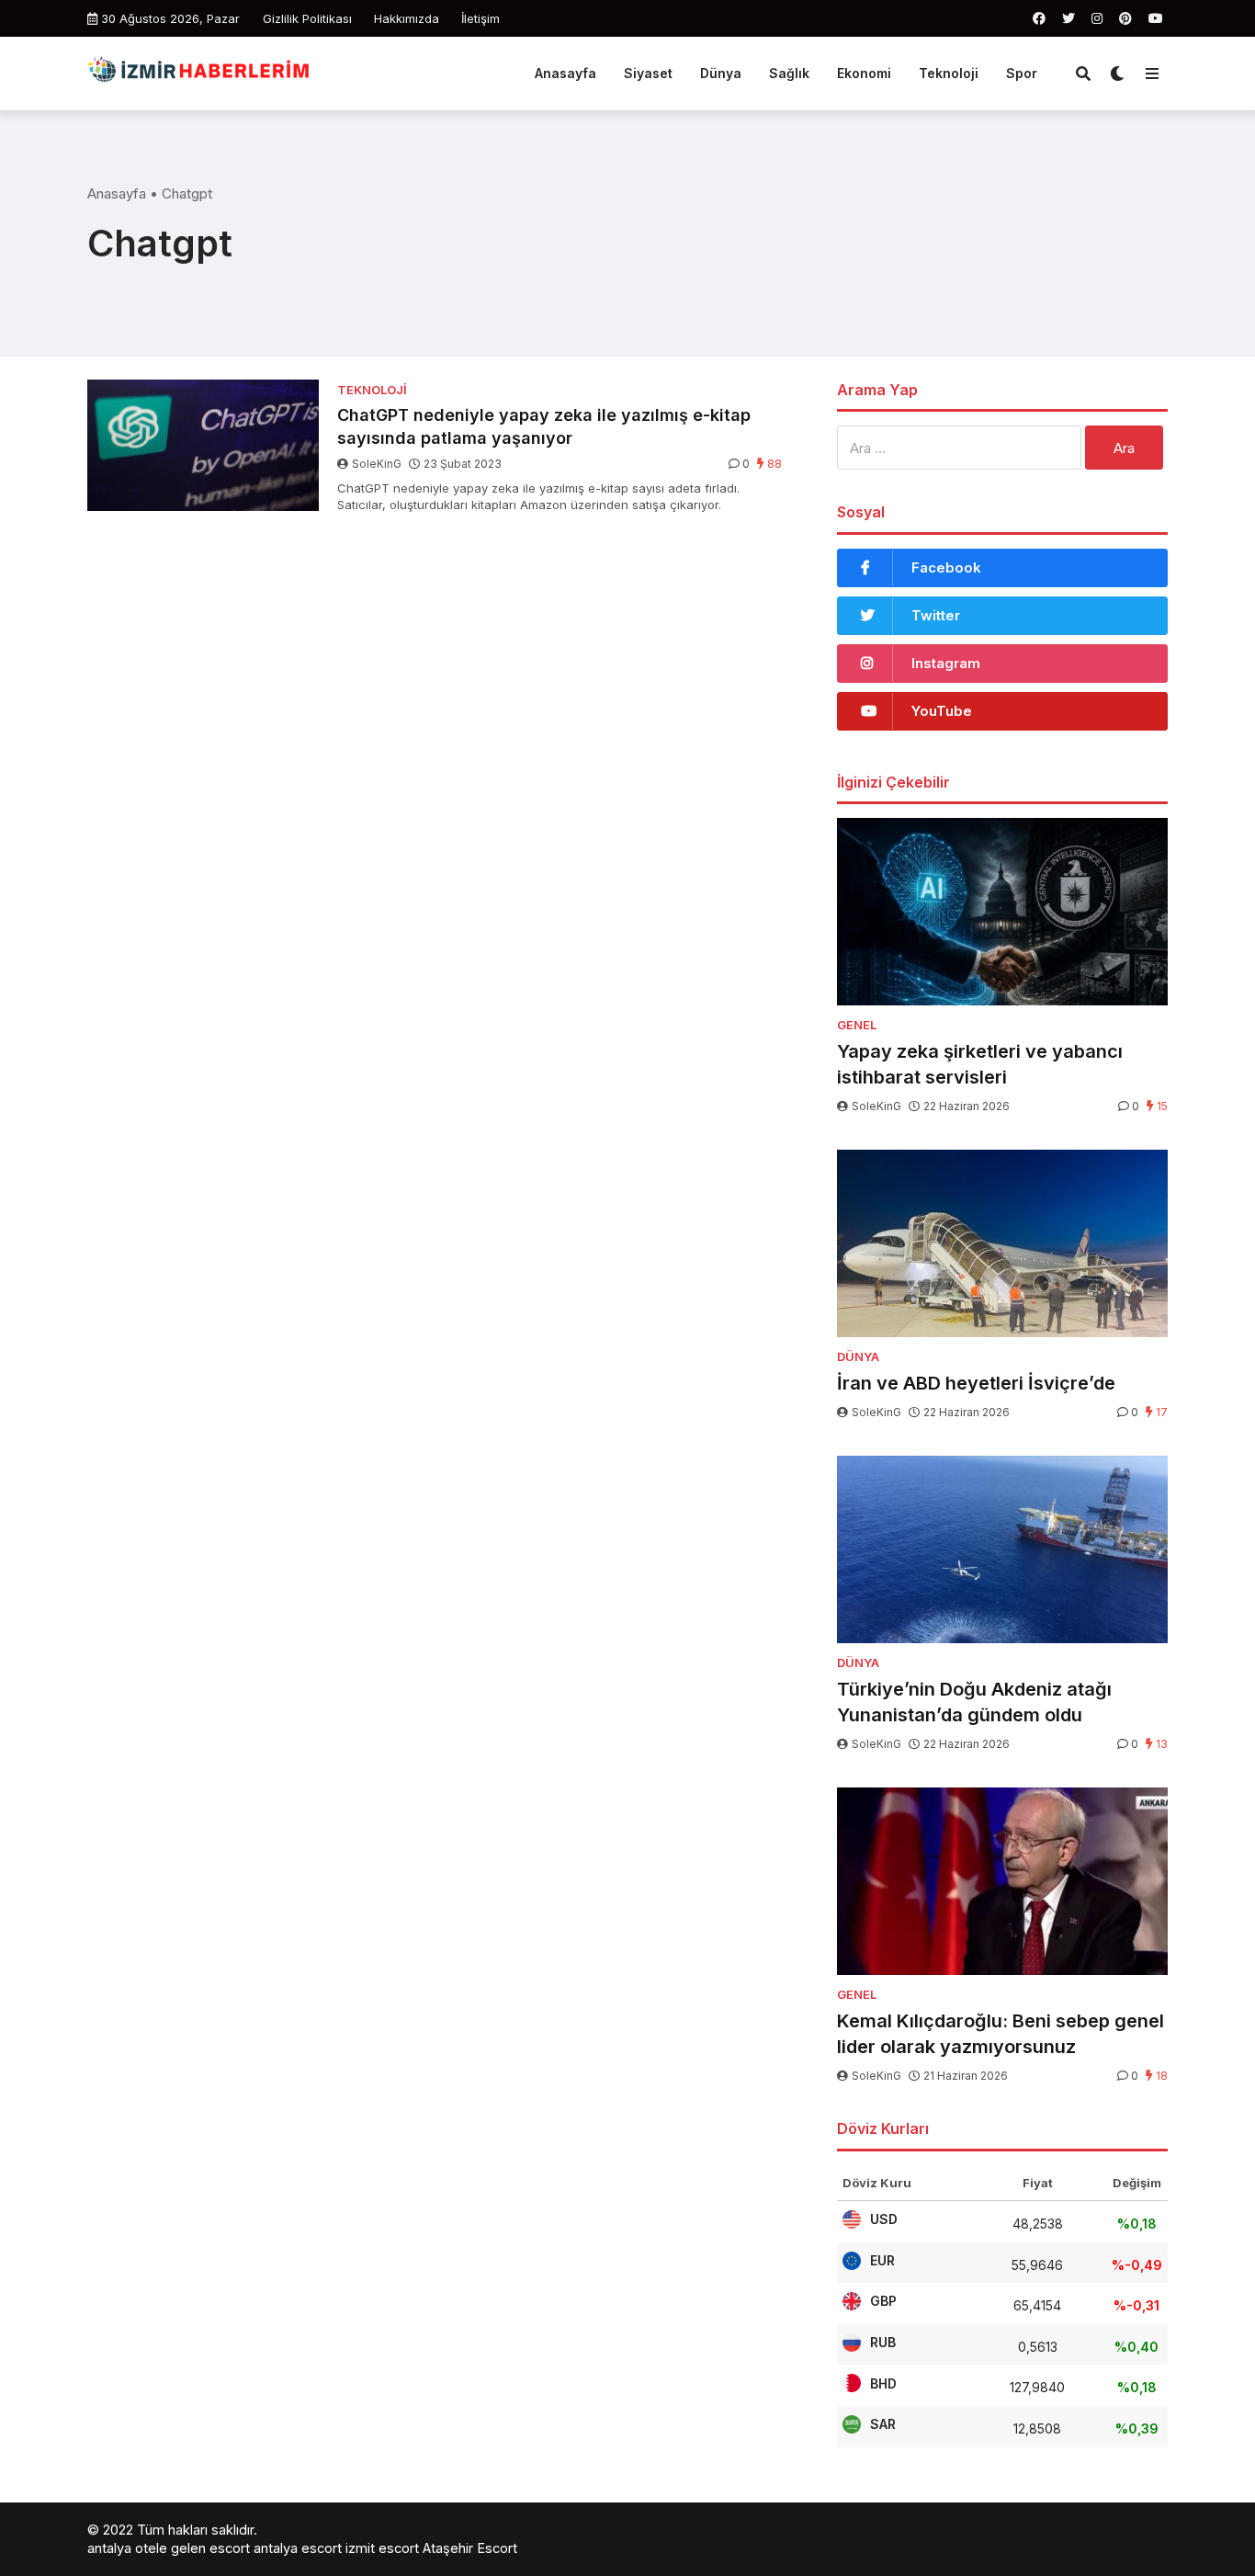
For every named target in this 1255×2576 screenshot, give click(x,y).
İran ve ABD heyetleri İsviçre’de (976, 1383)
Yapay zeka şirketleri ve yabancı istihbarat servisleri (980, 1064)
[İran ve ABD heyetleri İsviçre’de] (1002, 1243)
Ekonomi (864, 73)
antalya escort (298, 2548)
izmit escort (382, 2548)
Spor (1022, 73)
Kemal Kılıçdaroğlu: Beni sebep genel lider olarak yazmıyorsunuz (1001, 2034)
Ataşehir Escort (470, 2548)
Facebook (946, 567)
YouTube (942, 711)
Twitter (936, 615)
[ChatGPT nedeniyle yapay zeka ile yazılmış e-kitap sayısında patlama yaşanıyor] (203, 445)
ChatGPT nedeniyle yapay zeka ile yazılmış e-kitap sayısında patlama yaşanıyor (544, 426)
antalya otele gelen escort (169, 2548)
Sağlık (789, 73)
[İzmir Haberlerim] (199, 71)
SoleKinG (377, 464)
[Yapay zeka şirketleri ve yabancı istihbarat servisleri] (1002, 912)
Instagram (946, 663)
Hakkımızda (407, 18)
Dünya (721, 73)
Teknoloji (949, 73)
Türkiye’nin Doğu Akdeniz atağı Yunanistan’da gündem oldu (974, 1702)
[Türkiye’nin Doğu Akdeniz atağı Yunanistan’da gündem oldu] (1002, 1549)
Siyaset (648, 73)
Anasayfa (565, 73)
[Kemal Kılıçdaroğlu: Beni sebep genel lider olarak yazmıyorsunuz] (1002, 1881)
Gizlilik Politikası (307, 18)
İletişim (481, 18)
